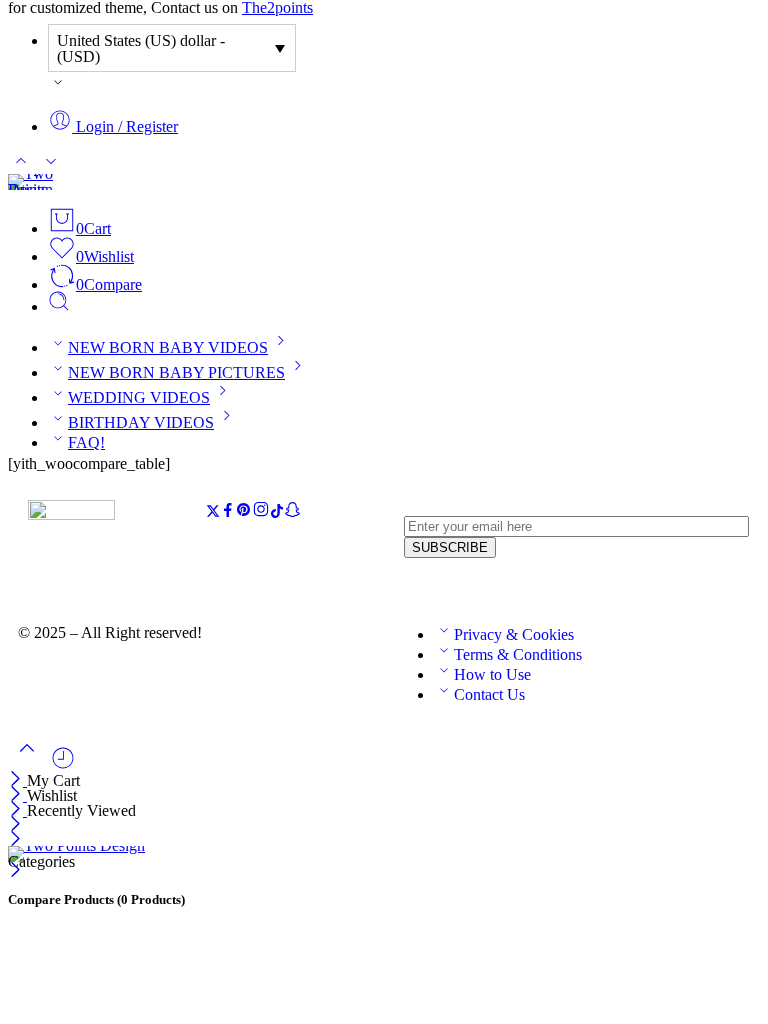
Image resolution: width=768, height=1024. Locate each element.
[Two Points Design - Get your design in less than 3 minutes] (30, 189)
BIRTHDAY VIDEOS (141, 422)
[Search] (59, 306)
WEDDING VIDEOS (139, 397)
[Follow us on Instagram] (261, 512)
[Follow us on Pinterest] (244, 512)
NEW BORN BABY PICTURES (176, 372)
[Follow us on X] (213, 512)
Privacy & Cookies (514, 634)
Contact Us (489, 694)
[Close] (17, 780)
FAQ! (86, 442)
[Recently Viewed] (63, 765)
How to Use (492, 674)
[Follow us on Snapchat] (292, 512)
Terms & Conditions (518, 654)
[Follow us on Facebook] (228, 512)
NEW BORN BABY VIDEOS (168, 347)
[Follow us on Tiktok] (277, 512)
